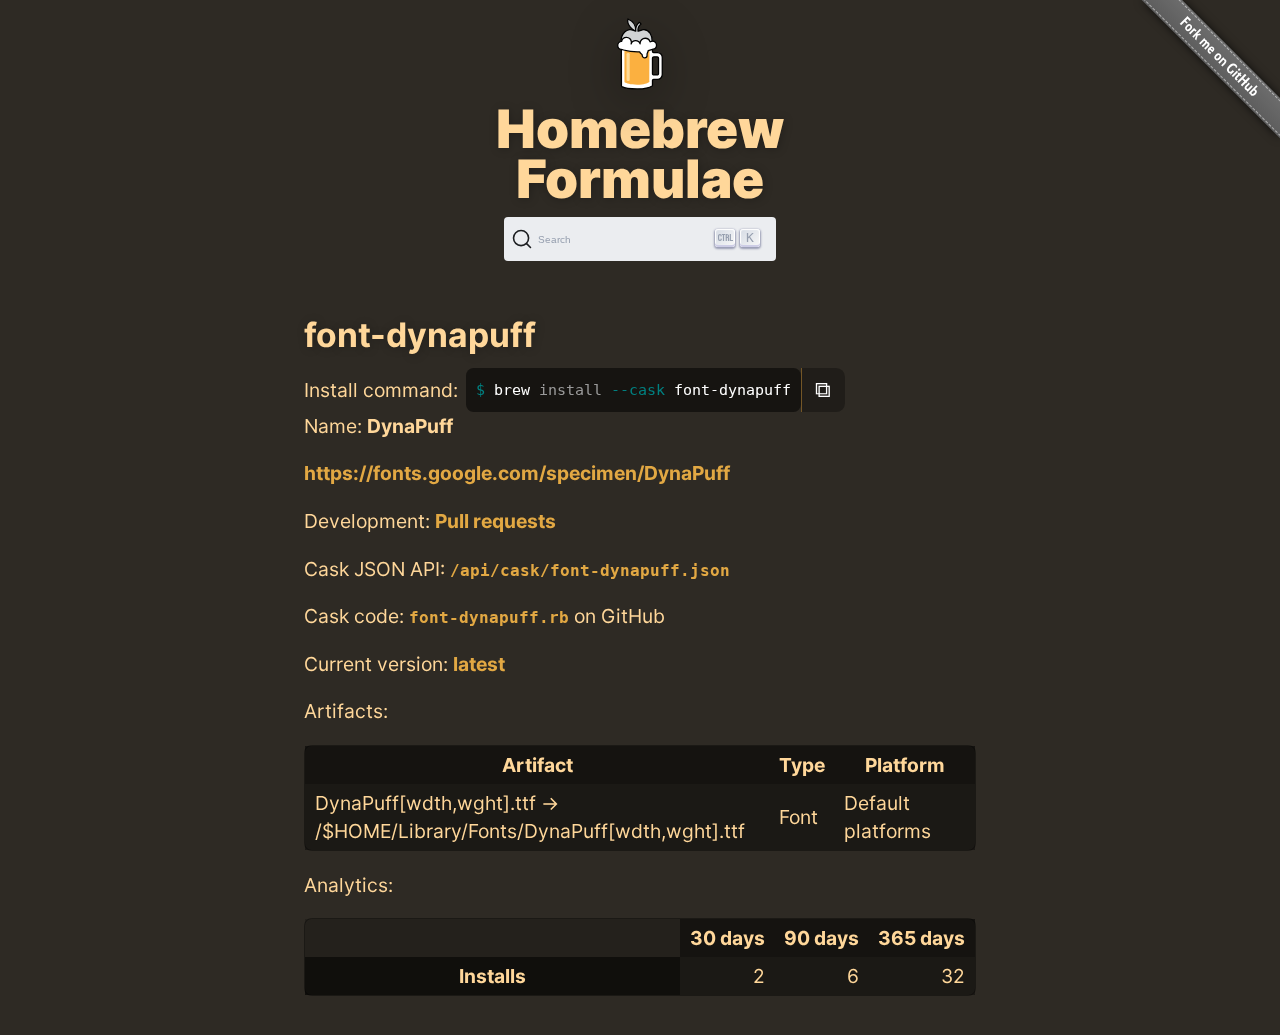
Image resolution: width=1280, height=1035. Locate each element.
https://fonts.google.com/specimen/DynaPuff (517, 473)
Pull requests (495, 521)
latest (479, 664)
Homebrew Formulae (640, 154)
